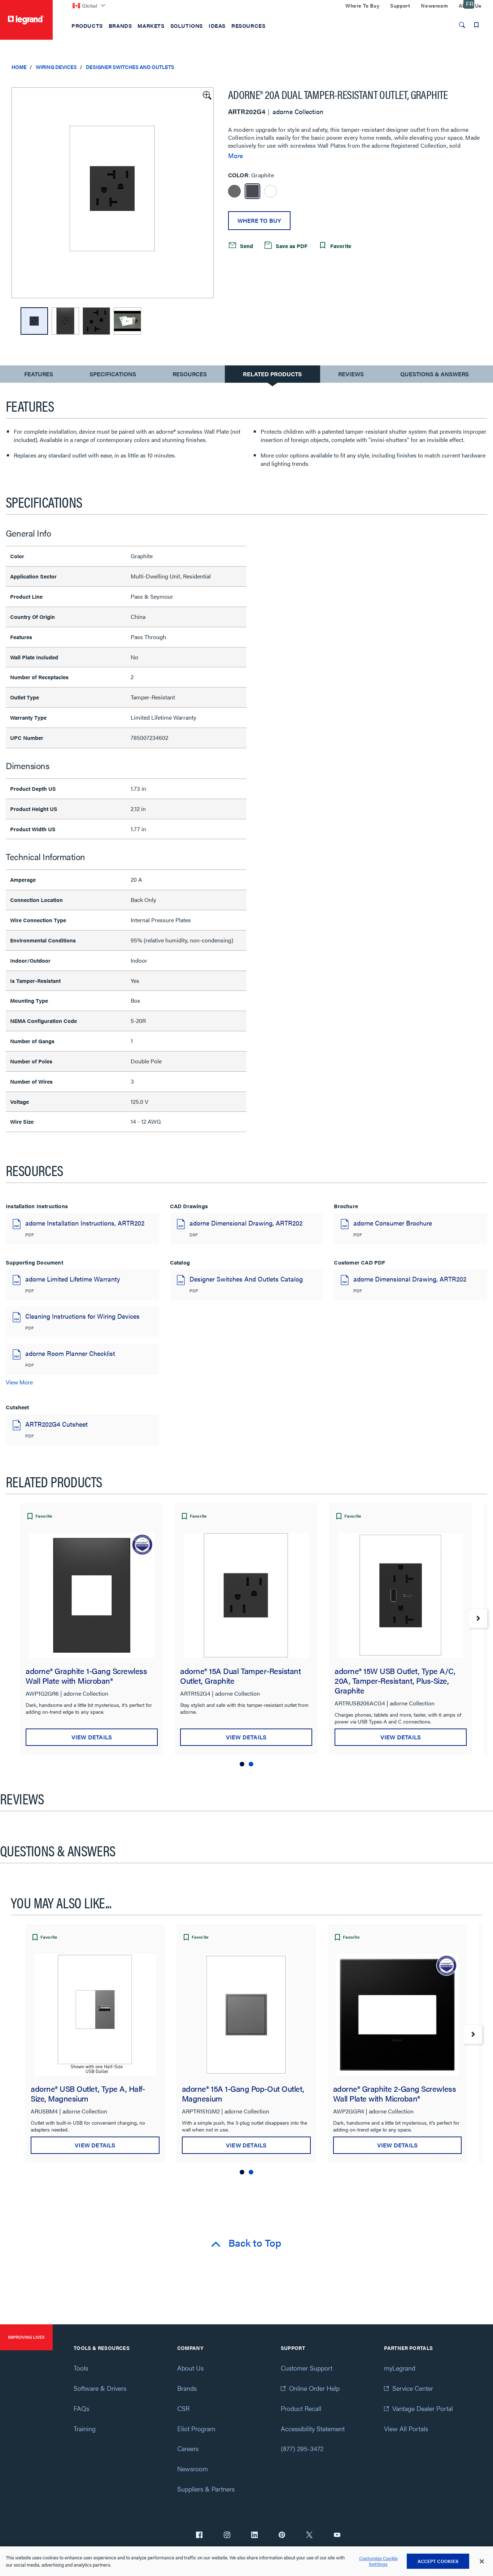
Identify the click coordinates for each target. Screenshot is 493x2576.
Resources (190, 374)
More (235, 156)
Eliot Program (196, 2428)
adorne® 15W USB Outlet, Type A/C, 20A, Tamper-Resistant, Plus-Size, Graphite (395, 1680)
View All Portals (406, 2428)
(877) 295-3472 (302, 2448)
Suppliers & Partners (206, 2489)
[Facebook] (199, 2536)
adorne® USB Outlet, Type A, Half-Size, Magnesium (88, 2093)
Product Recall (301, 2408)
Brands (187, 2388)
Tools (81, 2368)
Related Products (272, 374)
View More (19, 1382)
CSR (183, 2408)
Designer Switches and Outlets (130, 67)
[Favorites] (476, 25)
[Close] (482, 2562)
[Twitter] (309, 2536)
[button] (206, 95)
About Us (190, 2368)
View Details (92, 1737)
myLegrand (400, 2368)
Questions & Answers (435, 374)
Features (38, 376)
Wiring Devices (56, 67)
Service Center (413, 2388)
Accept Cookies (438, 2561)
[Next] (478, 1618)
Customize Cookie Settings (378, 2561)
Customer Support (307, 2368)
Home (19, 67)
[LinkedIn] (254, 2536)
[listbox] (113, 193)
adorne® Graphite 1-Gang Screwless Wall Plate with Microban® (86, 1675)
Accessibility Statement (313, 2428)
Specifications (113, 374)
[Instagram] (227, 2536)
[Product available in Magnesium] (234, 191)
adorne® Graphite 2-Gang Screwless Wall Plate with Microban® (395, 2093)
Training (85, 2428)
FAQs (81, 2408)
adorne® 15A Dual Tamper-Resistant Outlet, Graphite (241, 1675)
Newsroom (193, 2469)
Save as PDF (291, 246)
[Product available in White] (271, 191)
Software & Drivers (100, 2388)
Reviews (351, 374)
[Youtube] (337, 2536)
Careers (188, 2448)
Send (246, 246)
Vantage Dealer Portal (423, 2408)
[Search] (462, 25)
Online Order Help (314, 2388)
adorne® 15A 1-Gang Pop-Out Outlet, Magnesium (243, 2093)
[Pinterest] (282, 2536)
